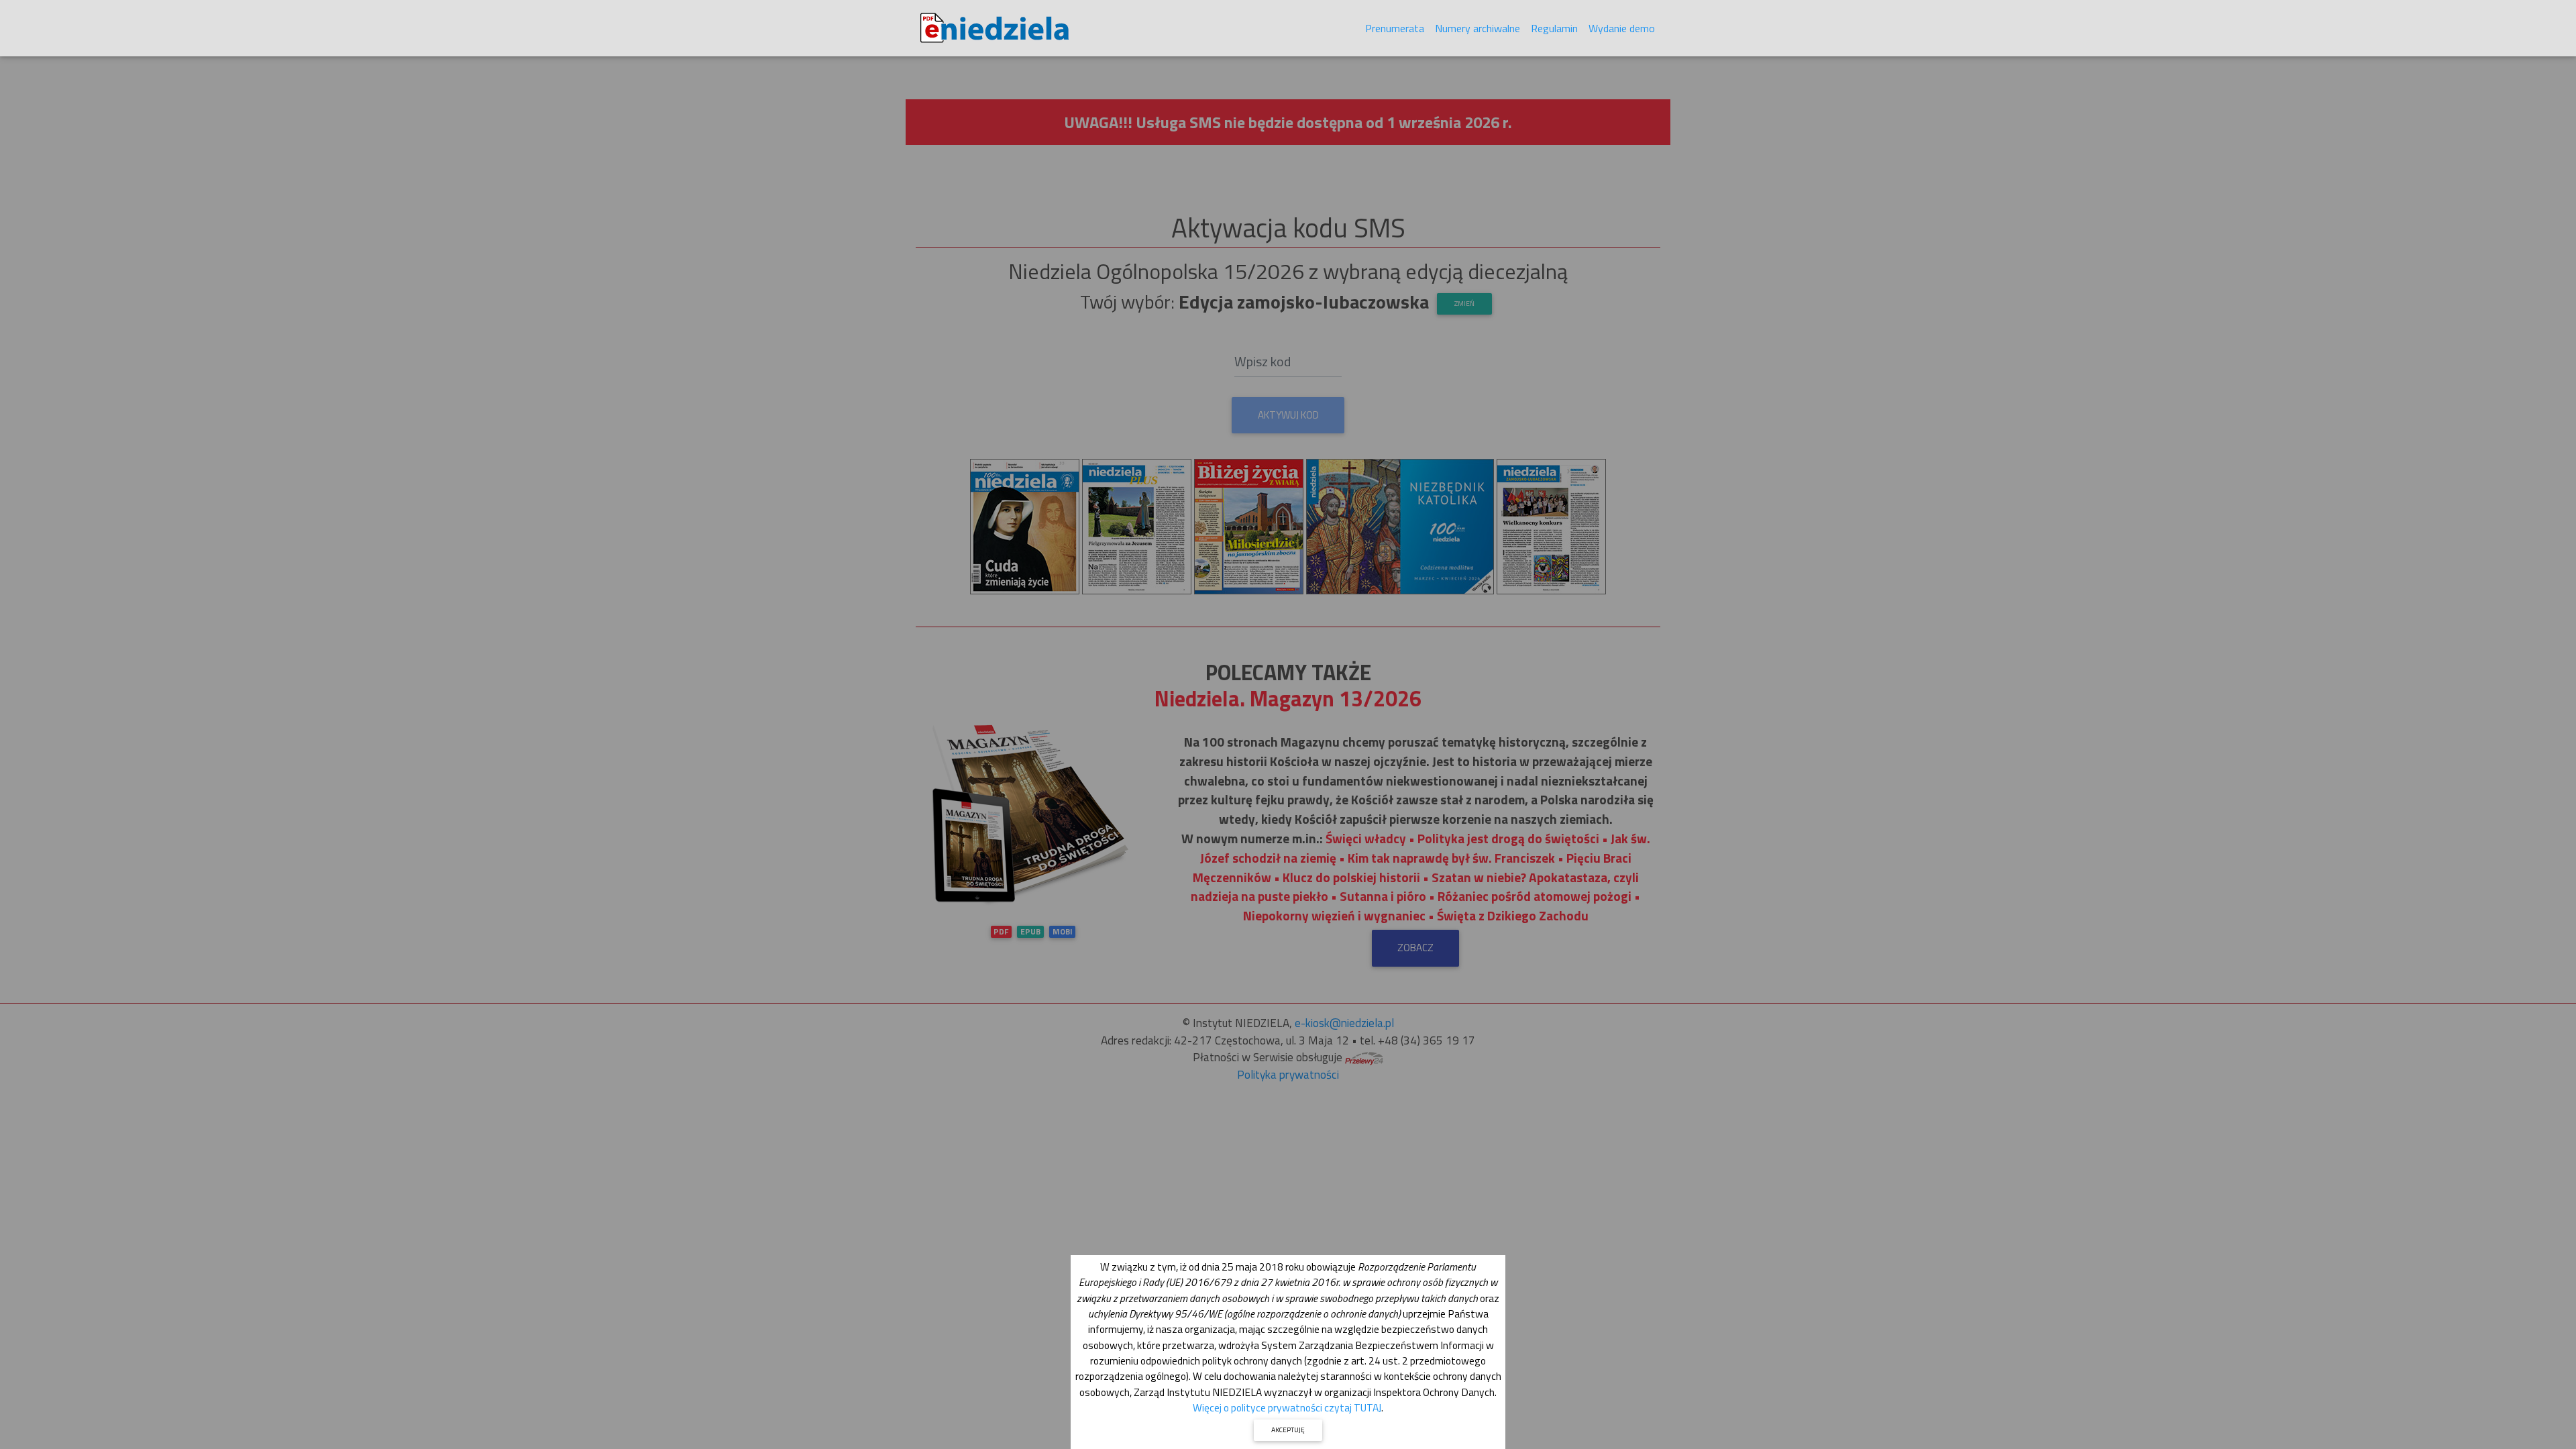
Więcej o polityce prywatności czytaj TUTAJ (1287, 1407)
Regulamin (1554, 28)
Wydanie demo (1622, 28)
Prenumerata (1395, 28)
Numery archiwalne (1478, 28)
